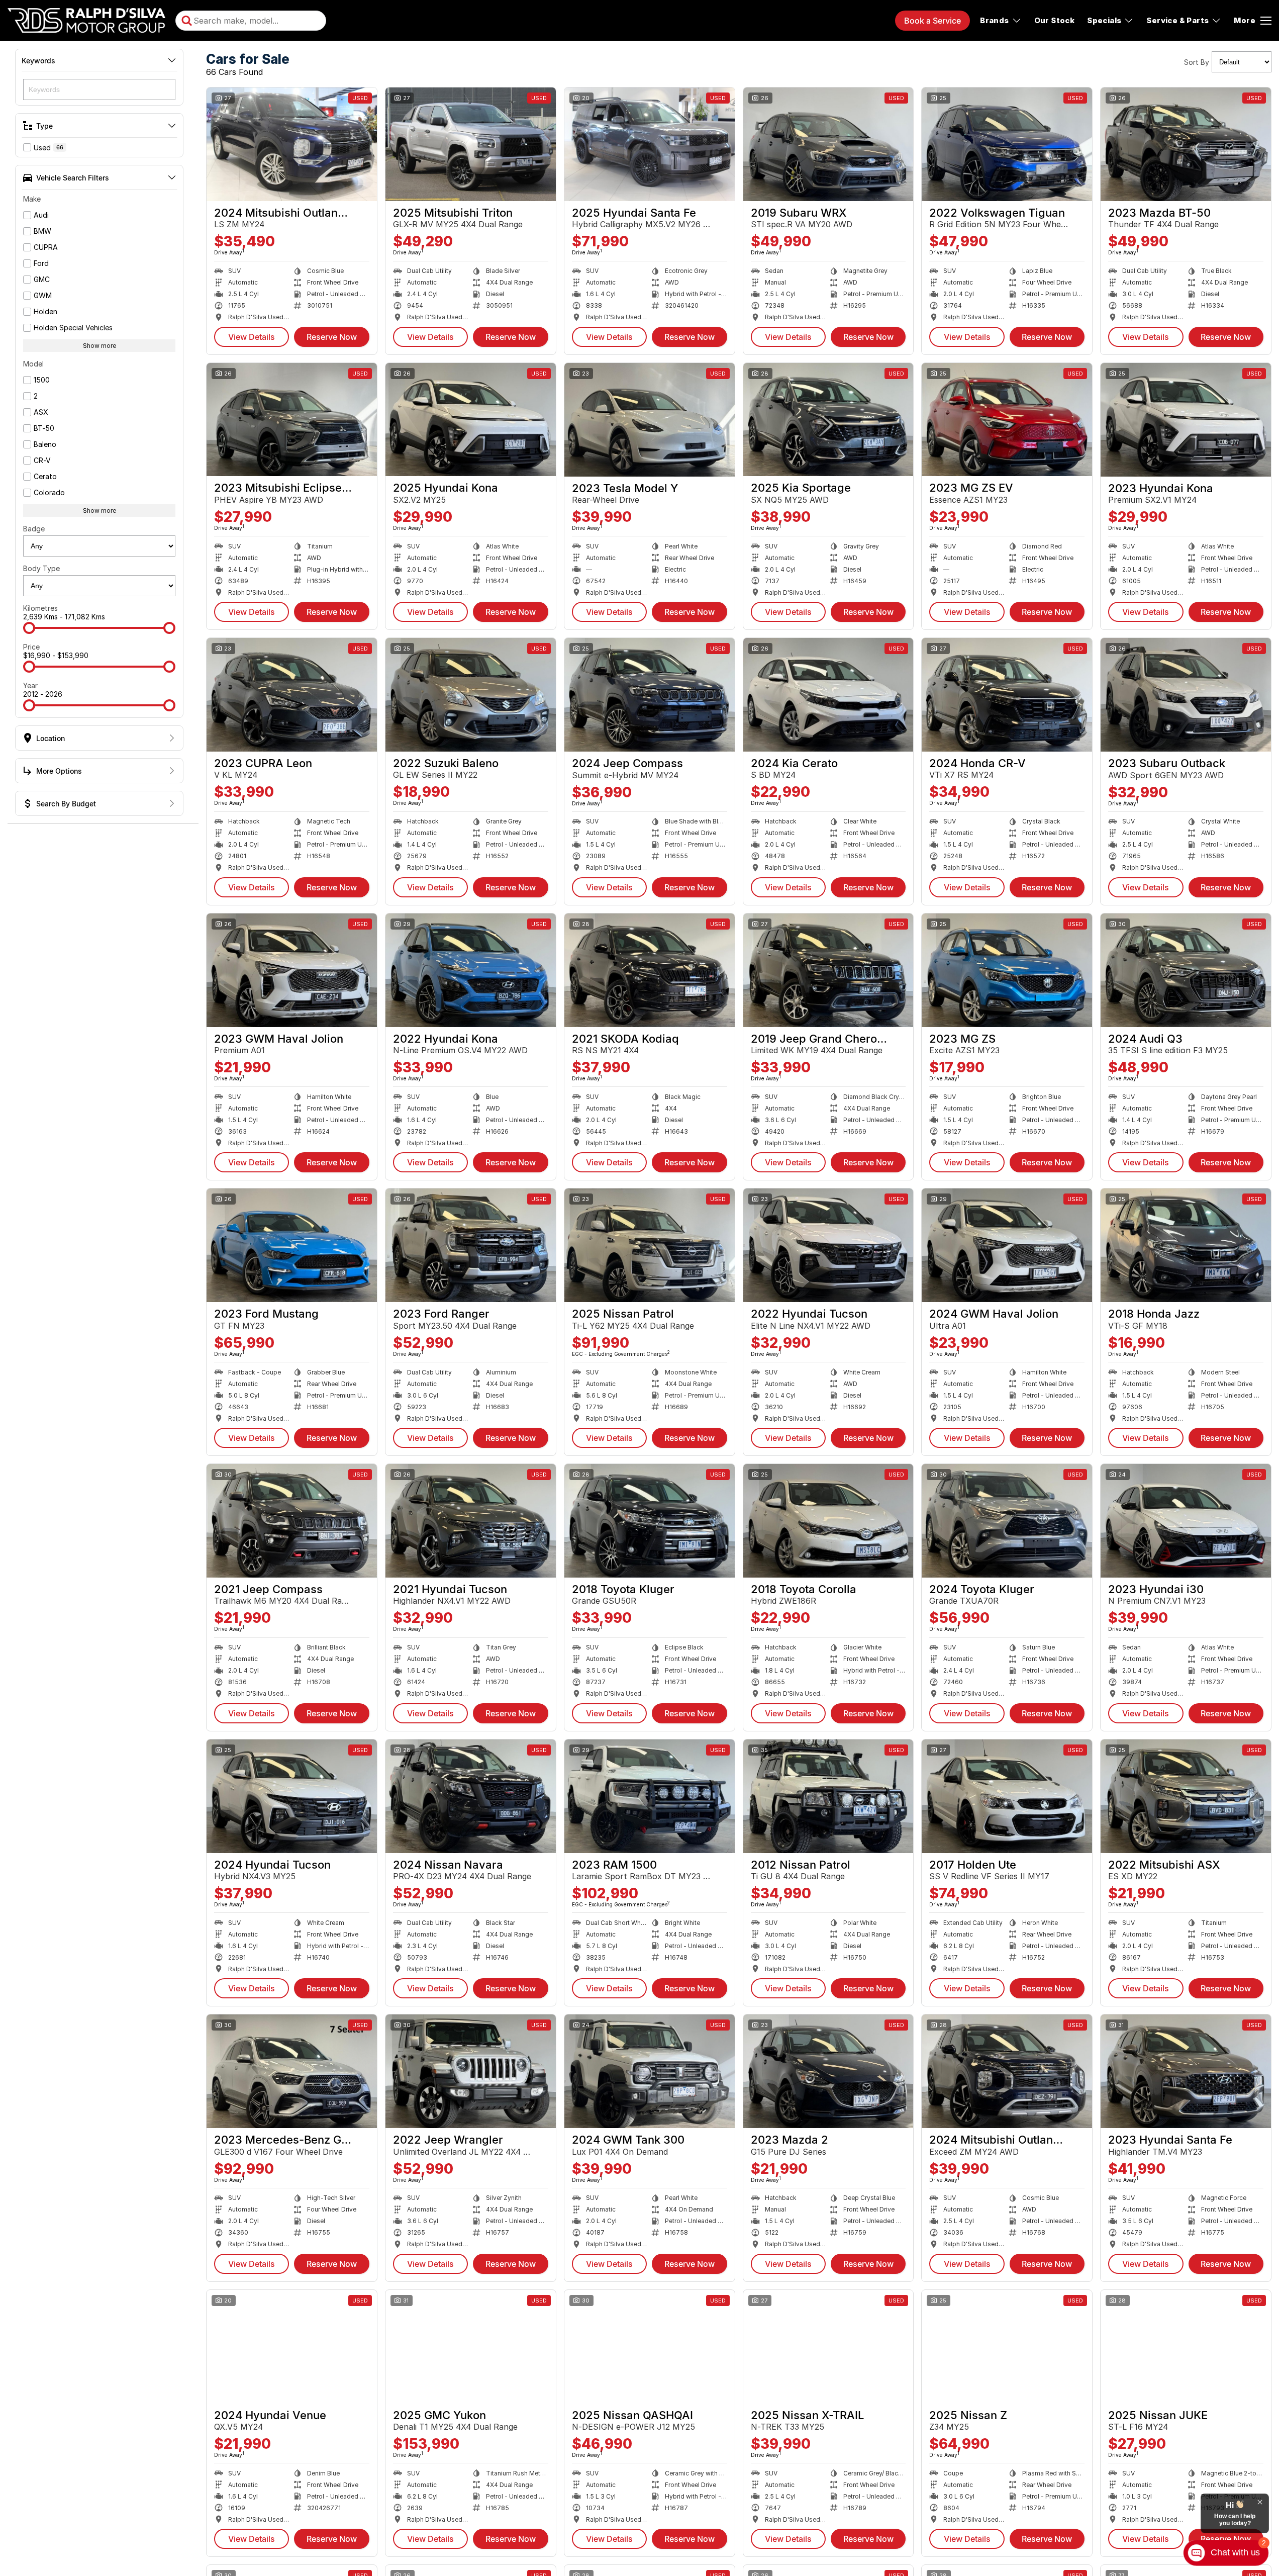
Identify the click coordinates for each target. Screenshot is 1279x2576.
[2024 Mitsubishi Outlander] (292, 144)
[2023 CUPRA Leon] (292, 695)
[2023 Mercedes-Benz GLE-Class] (292, 2071)
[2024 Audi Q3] (1186, 970)
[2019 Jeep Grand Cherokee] (828, 970)
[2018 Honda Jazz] (1186, 1245)
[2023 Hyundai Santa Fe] (1186, 2071)
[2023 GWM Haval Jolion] (292, 970)
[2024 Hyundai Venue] (292, 2347)
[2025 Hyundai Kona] (471, 420)
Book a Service (932, 21)
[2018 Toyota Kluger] (650, 1521)
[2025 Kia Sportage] (828, 420)
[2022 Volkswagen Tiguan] (1007, 144)
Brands (994, 20)
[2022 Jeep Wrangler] (471, 2071)
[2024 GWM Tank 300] (650, 2071)
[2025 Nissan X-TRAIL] (828, 2347)
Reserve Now (332, 337)
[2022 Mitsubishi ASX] (1186, 1796)
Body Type (41, 568)
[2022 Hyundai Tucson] (828, 1245)
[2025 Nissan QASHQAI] (650, 2347)
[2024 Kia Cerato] (828, 695)
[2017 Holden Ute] (1007, 1796)
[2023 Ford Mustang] (292, 1245)
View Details (252, 337)
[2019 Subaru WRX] (828, 144)
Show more (100, 346)
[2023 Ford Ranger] (471, 1245)
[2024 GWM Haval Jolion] (1007, 1245)
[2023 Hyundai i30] (1186, 1521)
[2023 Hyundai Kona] (1186, 420)
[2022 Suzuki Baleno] (471, 695)
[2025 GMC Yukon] (471, 2347)
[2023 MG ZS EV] (1007, 420)
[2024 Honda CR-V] (1007, 695)
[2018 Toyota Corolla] (828, 1521)
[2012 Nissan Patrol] (828, 1796)
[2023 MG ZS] (1007, 970)
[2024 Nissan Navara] (471, 1796)
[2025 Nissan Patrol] (650, 1245)
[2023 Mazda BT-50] (1186, 144)
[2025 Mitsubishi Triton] (471, 144)
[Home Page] (86, 21)
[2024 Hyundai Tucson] (292, 1796)
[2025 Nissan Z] (1007, 2347)
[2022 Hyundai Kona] (471, 970)
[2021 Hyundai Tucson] (471, 1521)
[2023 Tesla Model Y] (650, 420)
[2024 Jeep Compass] (650, 695)
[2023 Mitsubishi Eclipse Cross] (292, 420)
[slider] (29, 628)
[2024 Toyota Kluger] (1007, 1521)
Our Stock (1055, 20)
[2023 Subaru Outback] (1186, 695)
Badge (34, 529)
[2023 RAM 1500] (650, 1796)
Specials (1104, 20)
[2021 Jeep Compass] (292, 1521)
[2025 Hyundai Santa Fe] (650, 144)
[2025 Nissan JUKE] (1186, 2347)
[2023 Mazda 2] (828, 2071)
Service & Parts (1177, 20)
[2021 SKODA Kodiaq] (650, 970)
